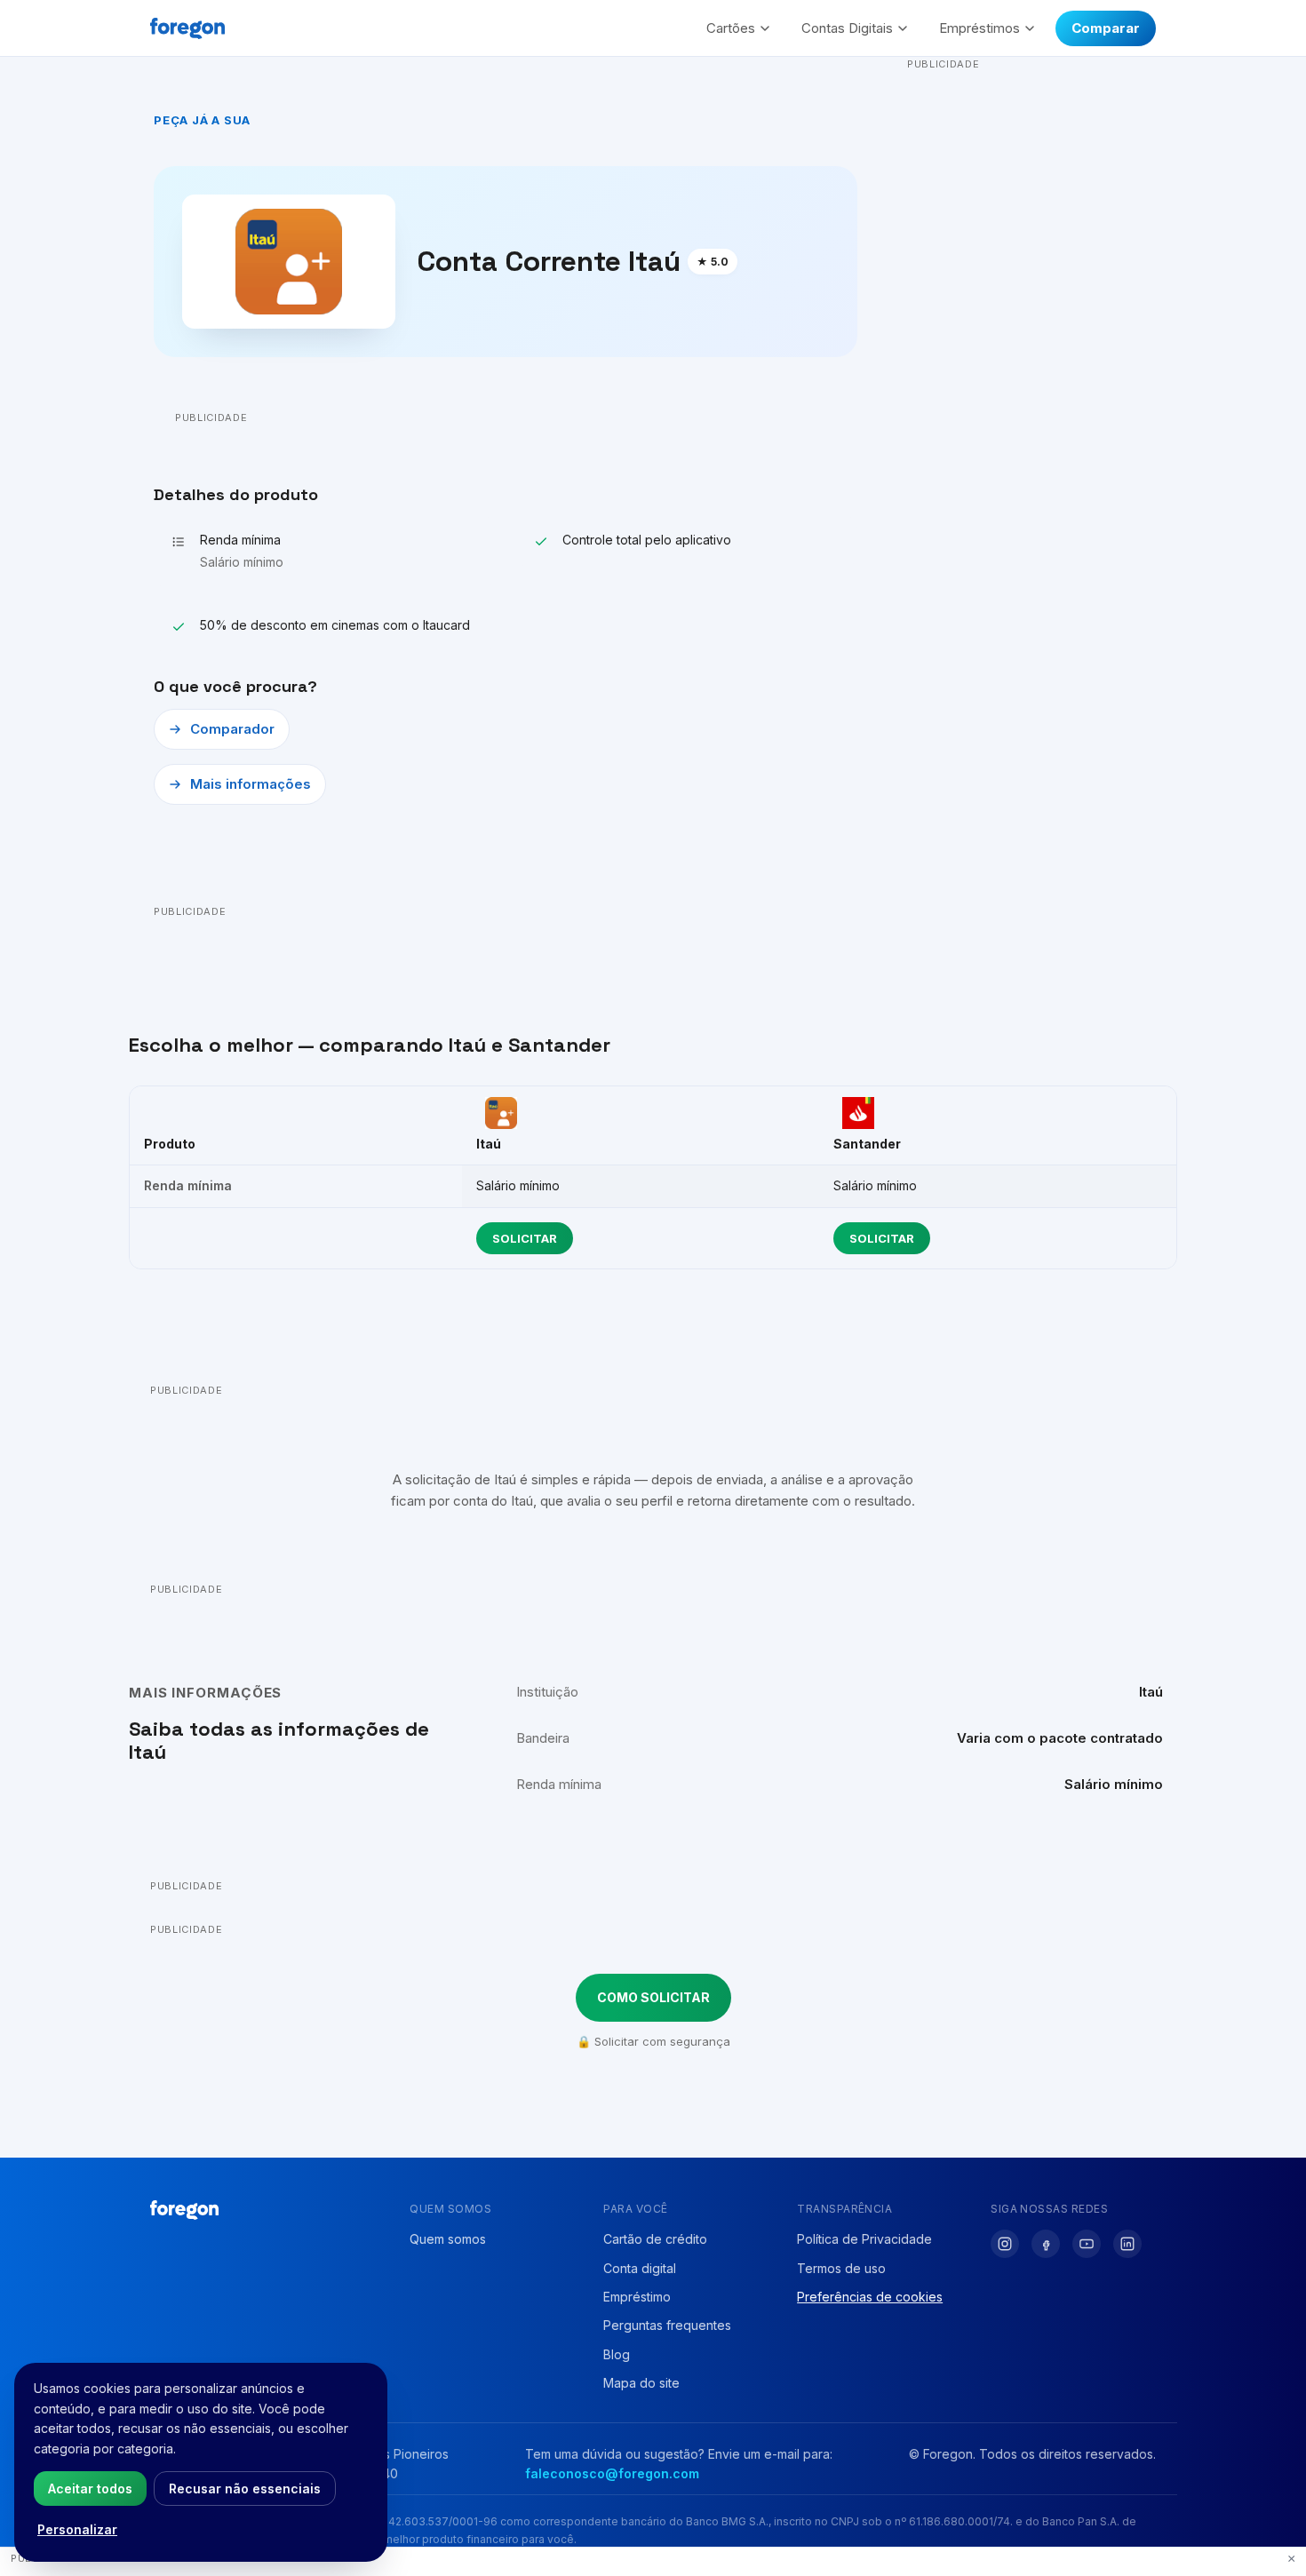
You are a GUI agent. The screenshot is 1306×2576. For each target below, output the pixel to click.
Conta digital (640, 2268)
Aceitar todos (90, 2489)
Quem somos (448, 2239)
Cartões (731, 28)
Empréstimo (637, 2297)
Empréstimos (979, 28)
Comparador (232, 729)
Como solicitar (653, 1997)
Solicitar (525, 1238)
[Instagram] (1005, 2244)
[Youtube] (1087, 2244)
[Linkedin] (1127, 2244)
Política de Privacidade (864, 2239)
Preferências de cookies (870, 2297)
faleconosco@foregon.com (612, 2473)
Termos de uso (841, 2268)
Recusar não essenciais (245, 2489)
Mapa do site (641, 2383)
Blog (617, 2354)
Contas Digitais (847, 28)
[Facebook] (1046, 2244)
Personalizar (77, 2529)
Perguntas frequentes (667, 2325)
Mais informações (251, 784)
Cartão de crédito (655, 2239)
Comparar (1106, 28)
